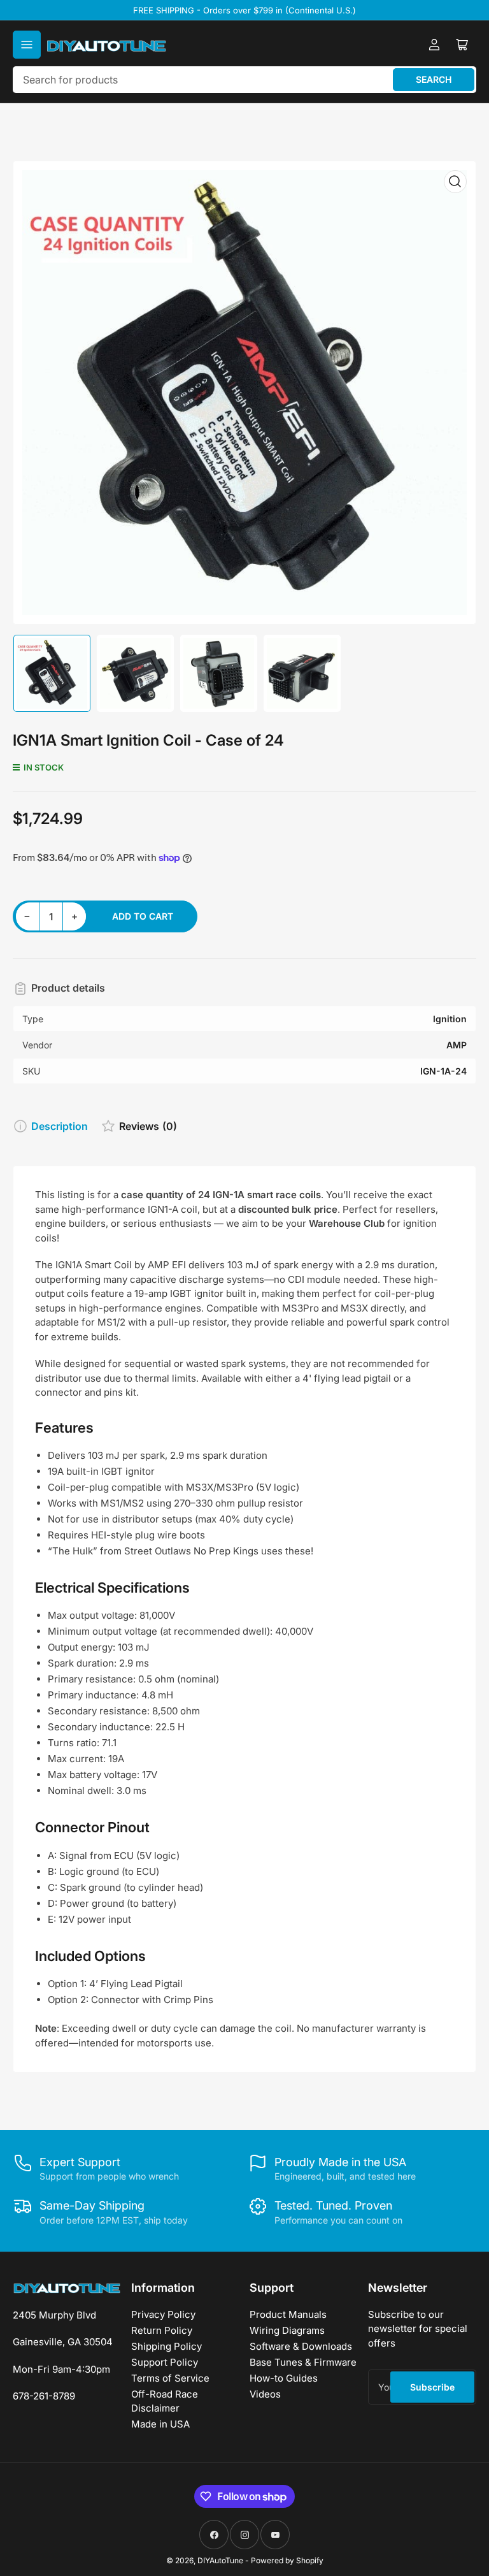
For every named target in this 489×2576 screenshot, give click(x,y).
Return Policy (162, 2330)
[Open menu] (27, 45)
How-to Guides (284, 2378)
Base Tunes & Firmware (303, 2362)
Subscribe (432, 2387)
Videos (265, 2394)
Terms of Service (170, 2378)
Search (434, 79)
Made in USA (160, 2424)
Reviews (148, 1126)
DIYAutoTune (220, 2560)
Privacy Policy (163, 2314)
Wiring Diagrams (287, 2330)
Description (60, 1126)
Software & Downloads (301, 2346)
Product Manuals (288, 2314)
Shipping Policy (167, 2346)
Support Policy (165, 2362)
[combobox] (244, 80)
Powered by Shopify (287, 2560)
